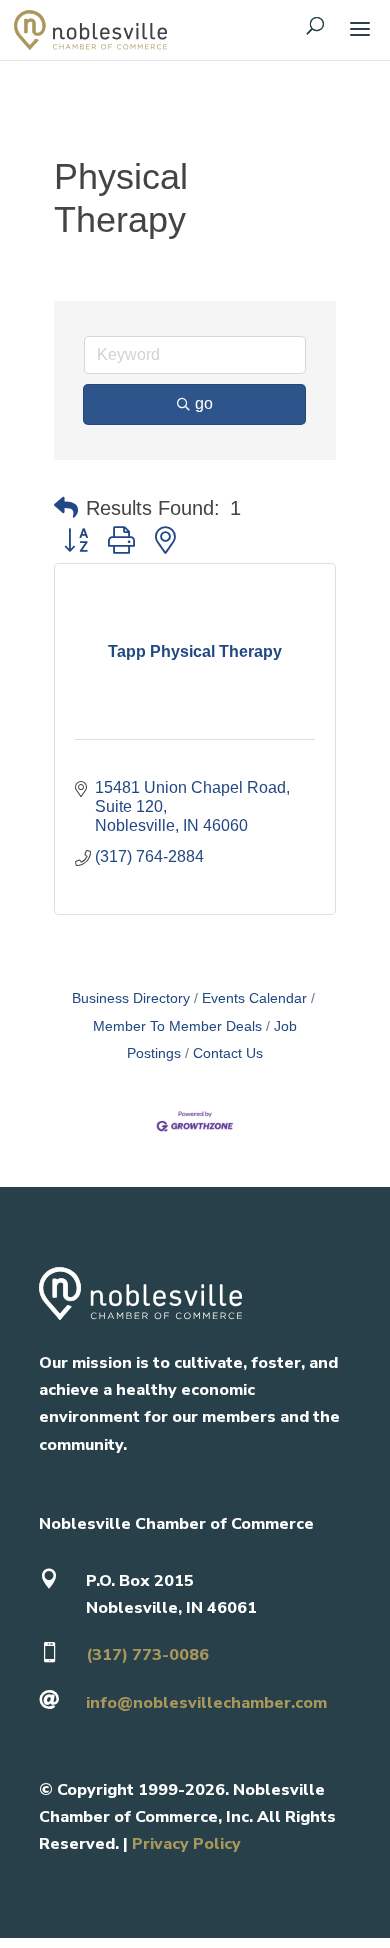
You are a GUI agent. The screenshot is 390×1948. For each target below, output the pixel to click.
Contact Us (228, 1053)
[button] (66, 508)
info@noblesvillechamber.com (206, 1703)
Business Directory (131, 998)
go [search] (204, 403)
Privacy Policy (186, 1844)
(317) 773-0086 (147, 1655)
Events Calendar (254, 998)
